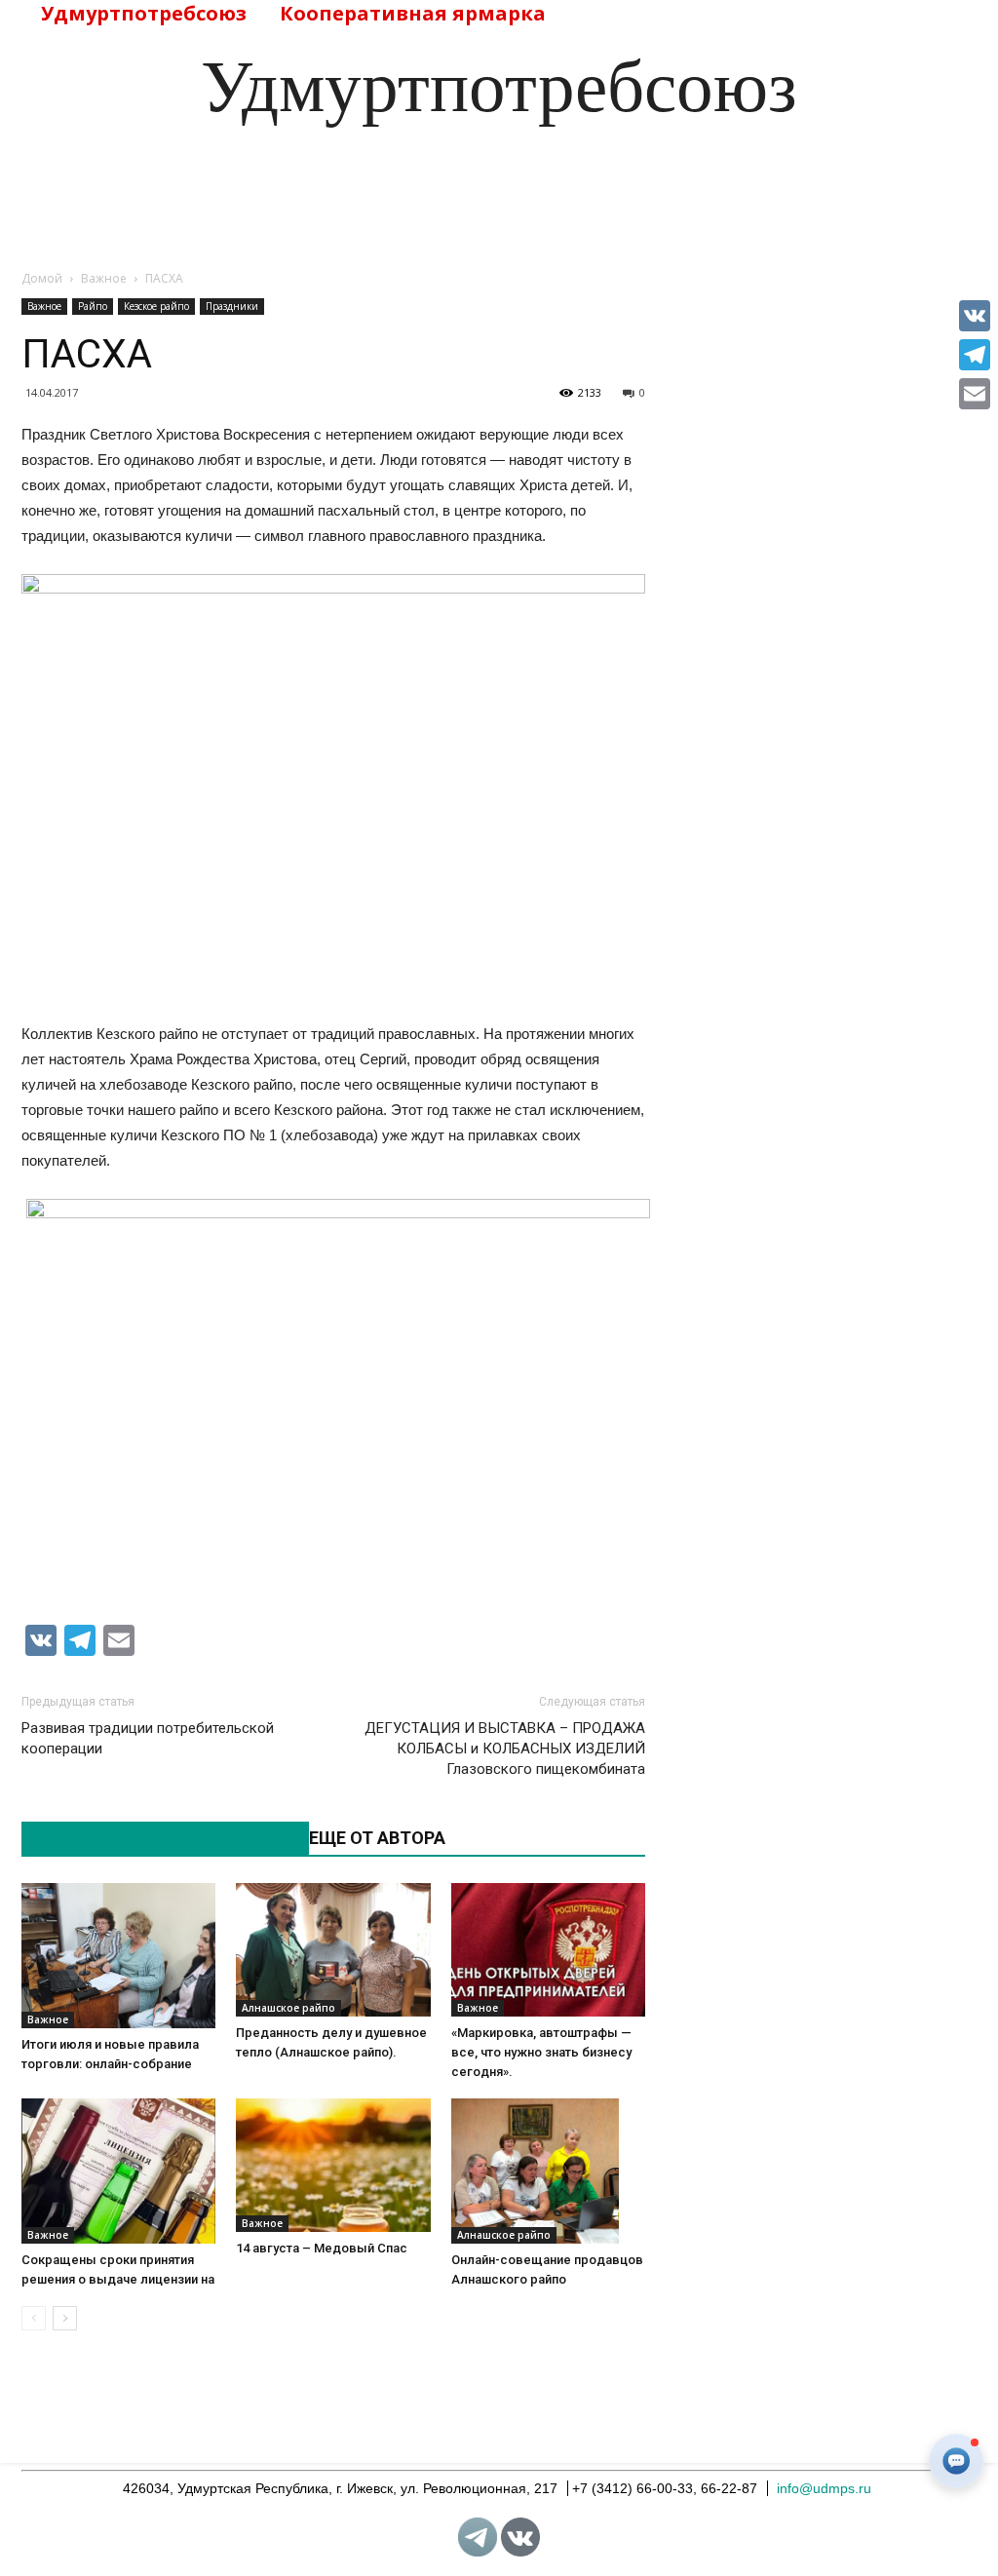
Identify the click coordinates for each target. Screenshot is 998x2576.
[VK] (975, 316)
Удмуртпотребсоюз (144, 13)
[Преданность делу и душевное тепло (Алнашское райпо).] (333, 1950)
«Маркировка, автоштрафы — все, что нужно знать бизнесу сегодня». (541, 2052)
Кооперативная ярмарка (413, 13)
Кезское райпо (156, 306)
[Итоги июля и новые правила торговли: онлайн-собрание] (118, 1956)
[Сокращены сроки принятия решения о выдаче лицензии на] (118, 2171)
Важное (44, 306)
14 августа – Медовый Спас (322, 2248)
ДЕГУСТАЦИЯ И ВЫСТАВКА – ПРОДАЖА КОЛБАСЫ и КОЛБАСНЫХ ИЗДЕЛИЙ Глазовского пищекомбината (505, 1749)
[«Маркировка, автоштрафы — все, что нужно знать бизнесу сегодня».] (548, 1950)
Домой (42, 278)
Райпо (93, 306)
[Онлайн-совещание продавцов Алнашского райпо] (548, 2171)
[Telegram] (975, 355)
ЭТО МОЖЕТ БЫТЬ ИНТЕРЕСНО (155, 1838)
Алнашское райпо (288, 2008)
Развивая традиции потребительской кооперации (148, 1738)
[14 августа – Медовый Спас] (333, 2165)
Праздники (232, 306)
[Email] (975, 394)
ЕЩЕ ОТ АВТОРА (377, 1838)
